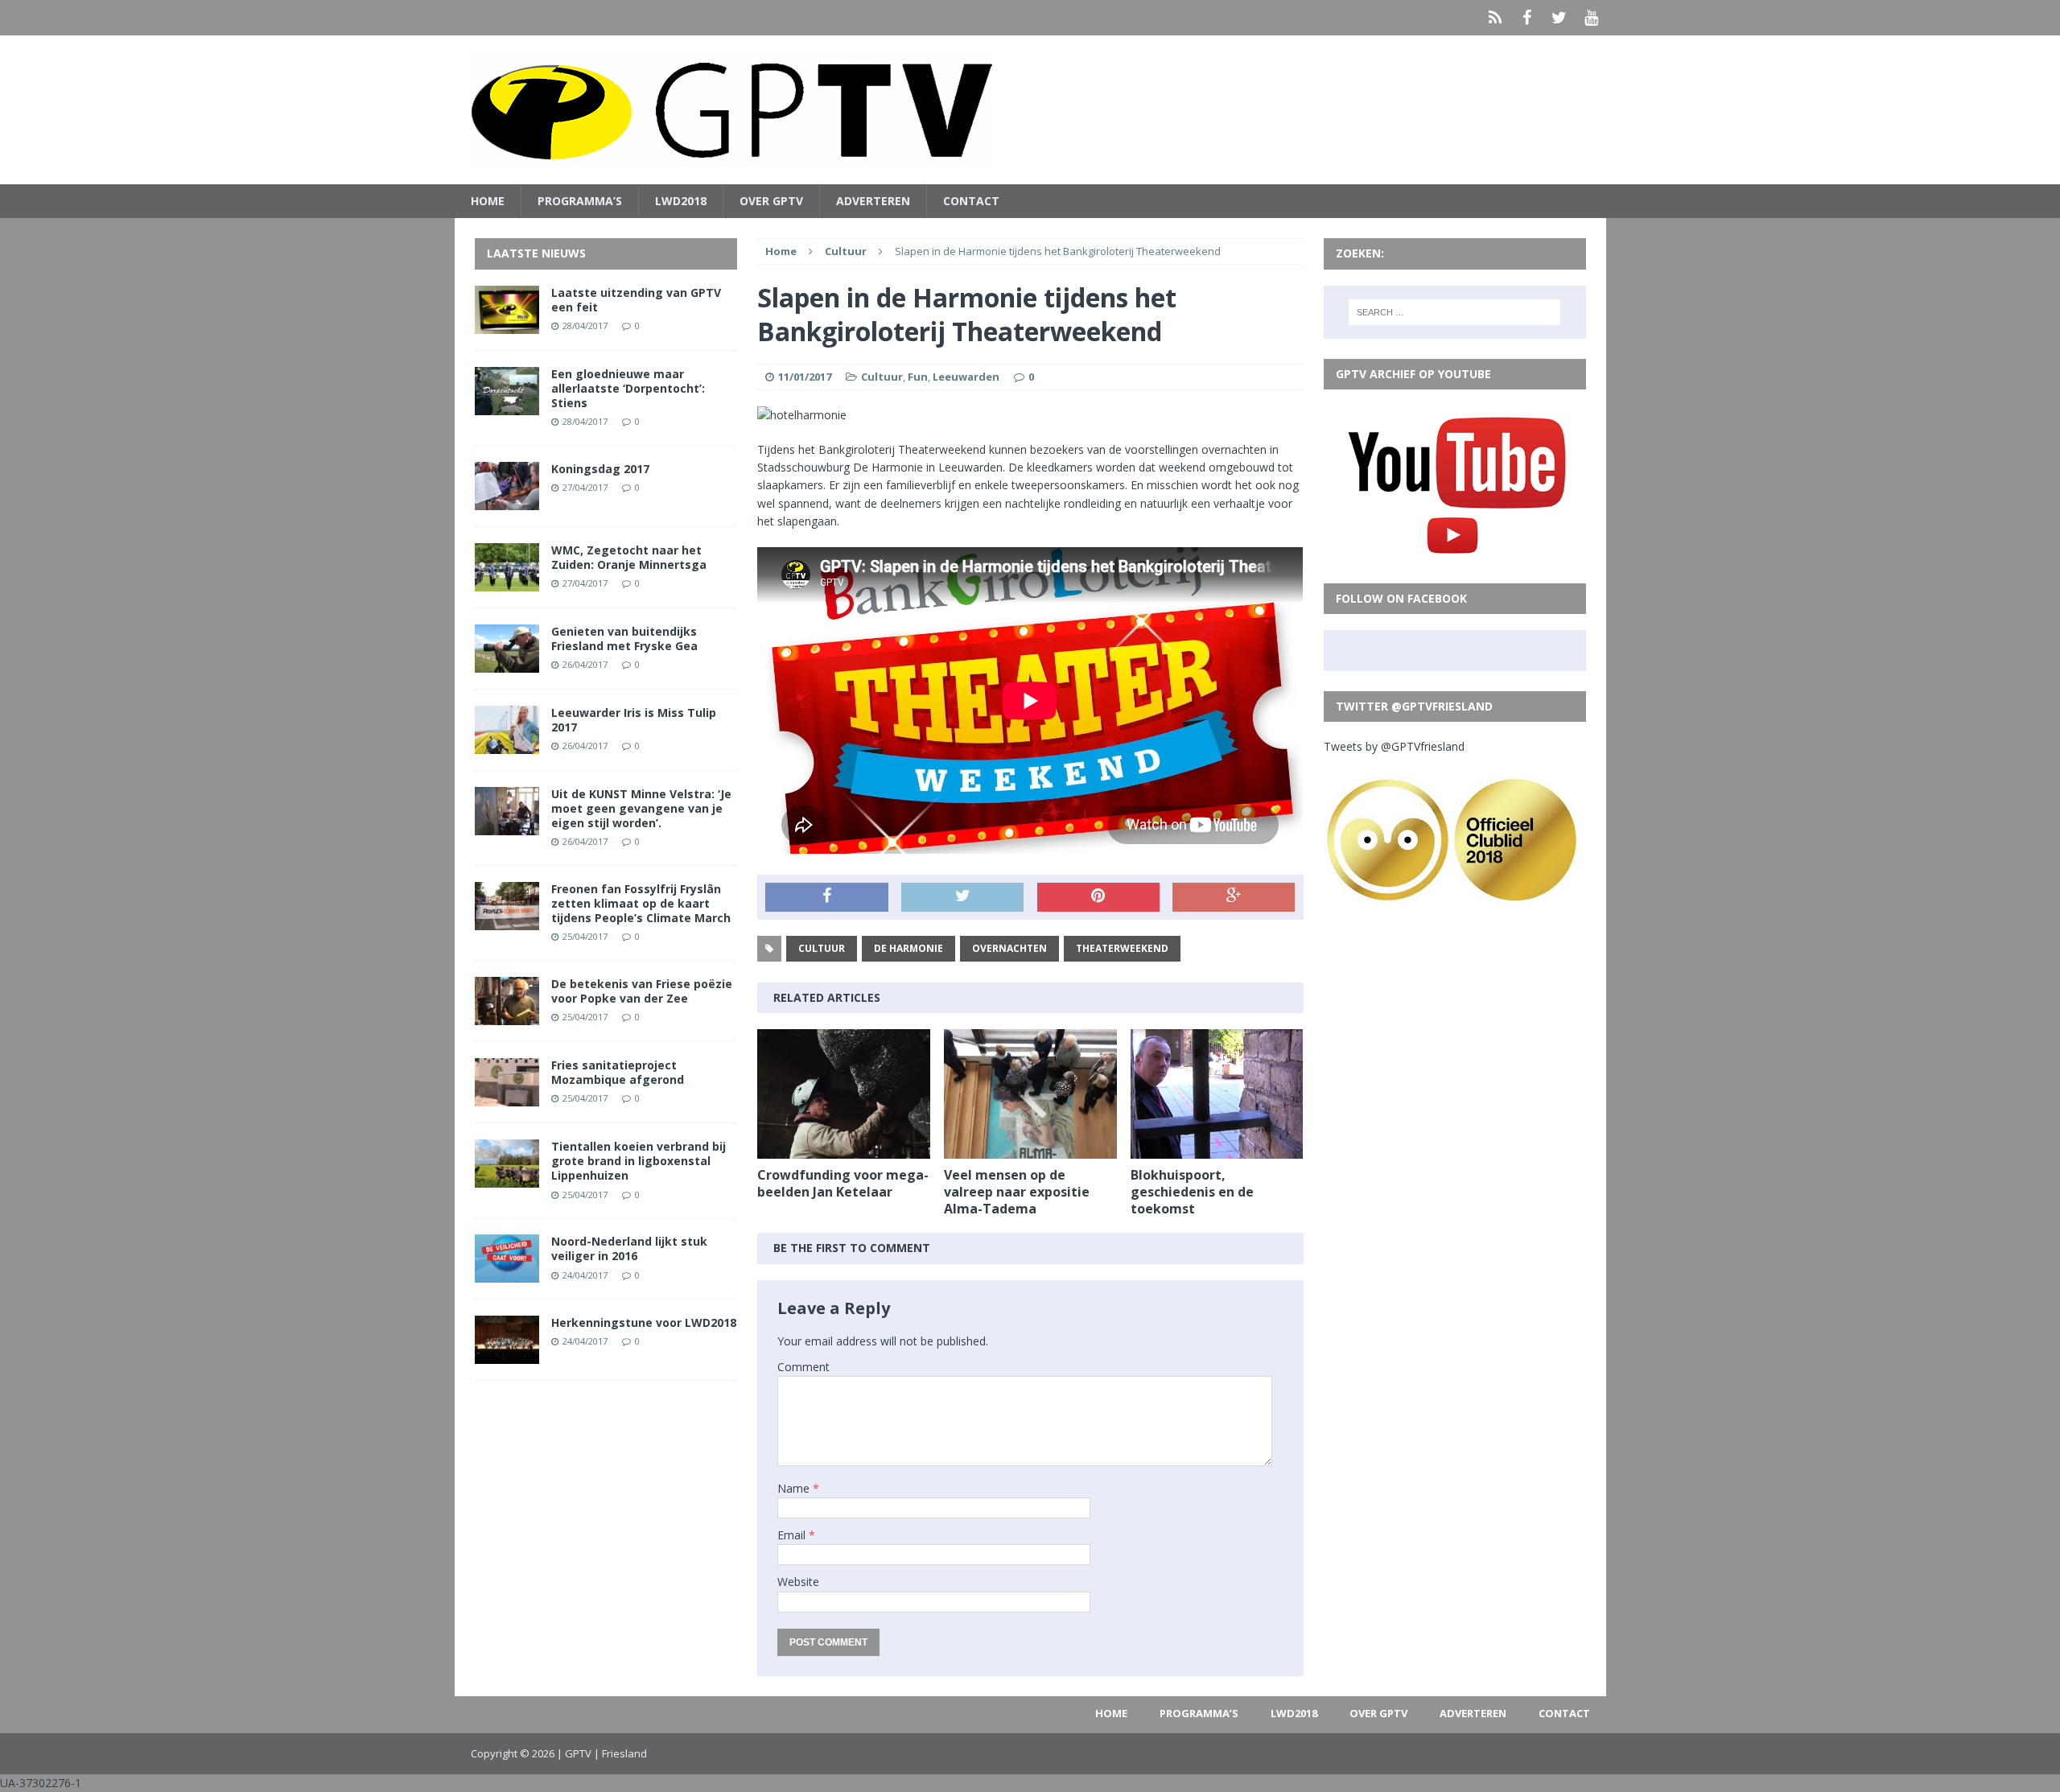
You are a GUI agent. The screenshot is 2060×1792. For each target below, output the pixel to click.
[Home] (1495, 18)
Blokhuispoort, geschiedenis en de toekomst (1192, 1192)
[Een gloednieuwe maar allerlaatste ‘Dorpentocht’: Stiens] (507, 405)
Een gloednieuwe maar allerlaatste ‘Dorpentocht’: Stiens (628, 388)
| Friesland (620, 1753)
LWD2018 (681, 201)
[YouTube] (1592, 18)
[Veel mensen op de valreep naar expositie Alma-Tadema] (1030, 1149)
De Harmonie (908, 948)
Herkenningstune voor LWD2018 (644, 1322)
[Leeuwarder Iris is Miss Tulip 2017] (507, 744)
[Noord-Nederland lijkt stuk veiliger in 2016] (507, 1273)
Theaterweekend (1122, 948)
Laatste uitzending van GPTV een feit (636, 300)
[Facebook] (1527, 18)
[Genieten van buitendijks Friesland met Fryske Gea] (507, 663)
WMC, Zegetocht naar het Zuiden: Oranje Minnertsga (629, 557)
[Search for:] (1454, 312)
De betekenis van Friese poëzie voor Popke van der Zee (642, 991)
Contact (971, 201)
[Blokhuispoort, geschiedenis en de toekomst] (1217, 1149)
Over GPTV (771, 201)
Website (798, 1582)
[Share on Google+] (1234, 897)
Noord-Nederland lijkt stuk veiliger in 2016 (629, 1248)
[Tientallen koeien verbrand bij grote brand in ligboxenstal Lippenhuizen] (507, 1178)
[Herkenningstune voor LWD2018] (507, 1355)
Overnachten (1009, 948)
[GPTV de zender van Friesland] (1030, 110)
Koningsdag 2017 (600, 469)
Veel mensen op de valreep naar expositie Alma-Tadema (1017, 1192)
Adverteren (873, 201)
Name (795, 1488)
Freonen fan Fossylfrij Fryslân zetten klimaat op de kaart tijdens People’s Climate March (641, 903)
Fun (918, 377)
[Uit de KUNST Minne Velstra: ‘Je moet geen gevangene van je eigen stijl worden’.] (507, 825)
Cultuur (882, 377)
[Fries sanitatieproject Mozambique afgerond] (507, 1097)
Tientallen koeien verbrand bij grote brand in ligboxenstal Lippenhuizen (639, 1161)
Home (488, 201)
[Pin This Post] (1098, 897)
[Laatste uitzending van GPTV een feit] (507, 324)
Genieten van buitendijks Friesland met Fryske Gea (624, 639)
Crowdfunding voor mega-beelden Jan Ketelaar (843, 1183)
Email (793, 1535)
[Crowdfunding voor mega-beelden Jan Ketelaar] (844, 1149)
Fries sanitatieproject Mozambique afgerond (618, 1072)
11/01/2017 (805, 377)
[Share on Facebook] (826, 897)
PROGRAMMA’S (580, 201)
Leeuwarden (966, 377)
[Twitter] (1559, 18)
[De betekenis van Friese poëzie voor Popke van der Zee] (507, 1016)
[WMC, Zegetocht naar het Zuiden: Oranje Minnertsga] (507, 581)
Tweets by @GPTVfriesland (1394, 746)
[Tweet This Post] (962, 897)
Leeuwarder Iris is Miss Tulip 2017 (634, 720)
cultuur (822, 948)
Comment (803, 1367)
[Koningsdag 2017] (507, 500)
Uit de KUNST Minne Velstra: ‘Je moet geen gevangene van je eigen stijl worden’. (641, 808)
